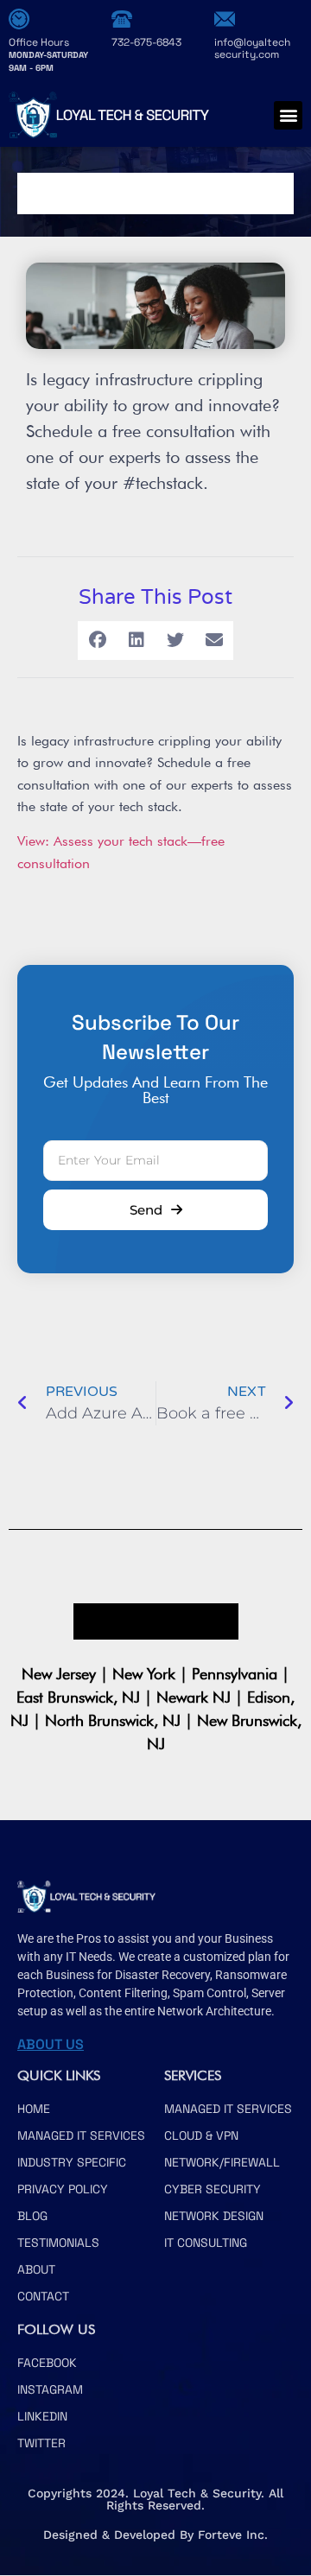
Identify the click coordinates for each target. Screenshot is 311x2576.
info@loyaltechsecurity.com (252, 48)
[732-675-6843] (122, 19)
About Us (51, 2044)
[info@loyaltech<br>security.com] (225, 19)
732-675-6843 (146, 42)
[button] (288, 115)
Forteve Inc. (233, 2535)
